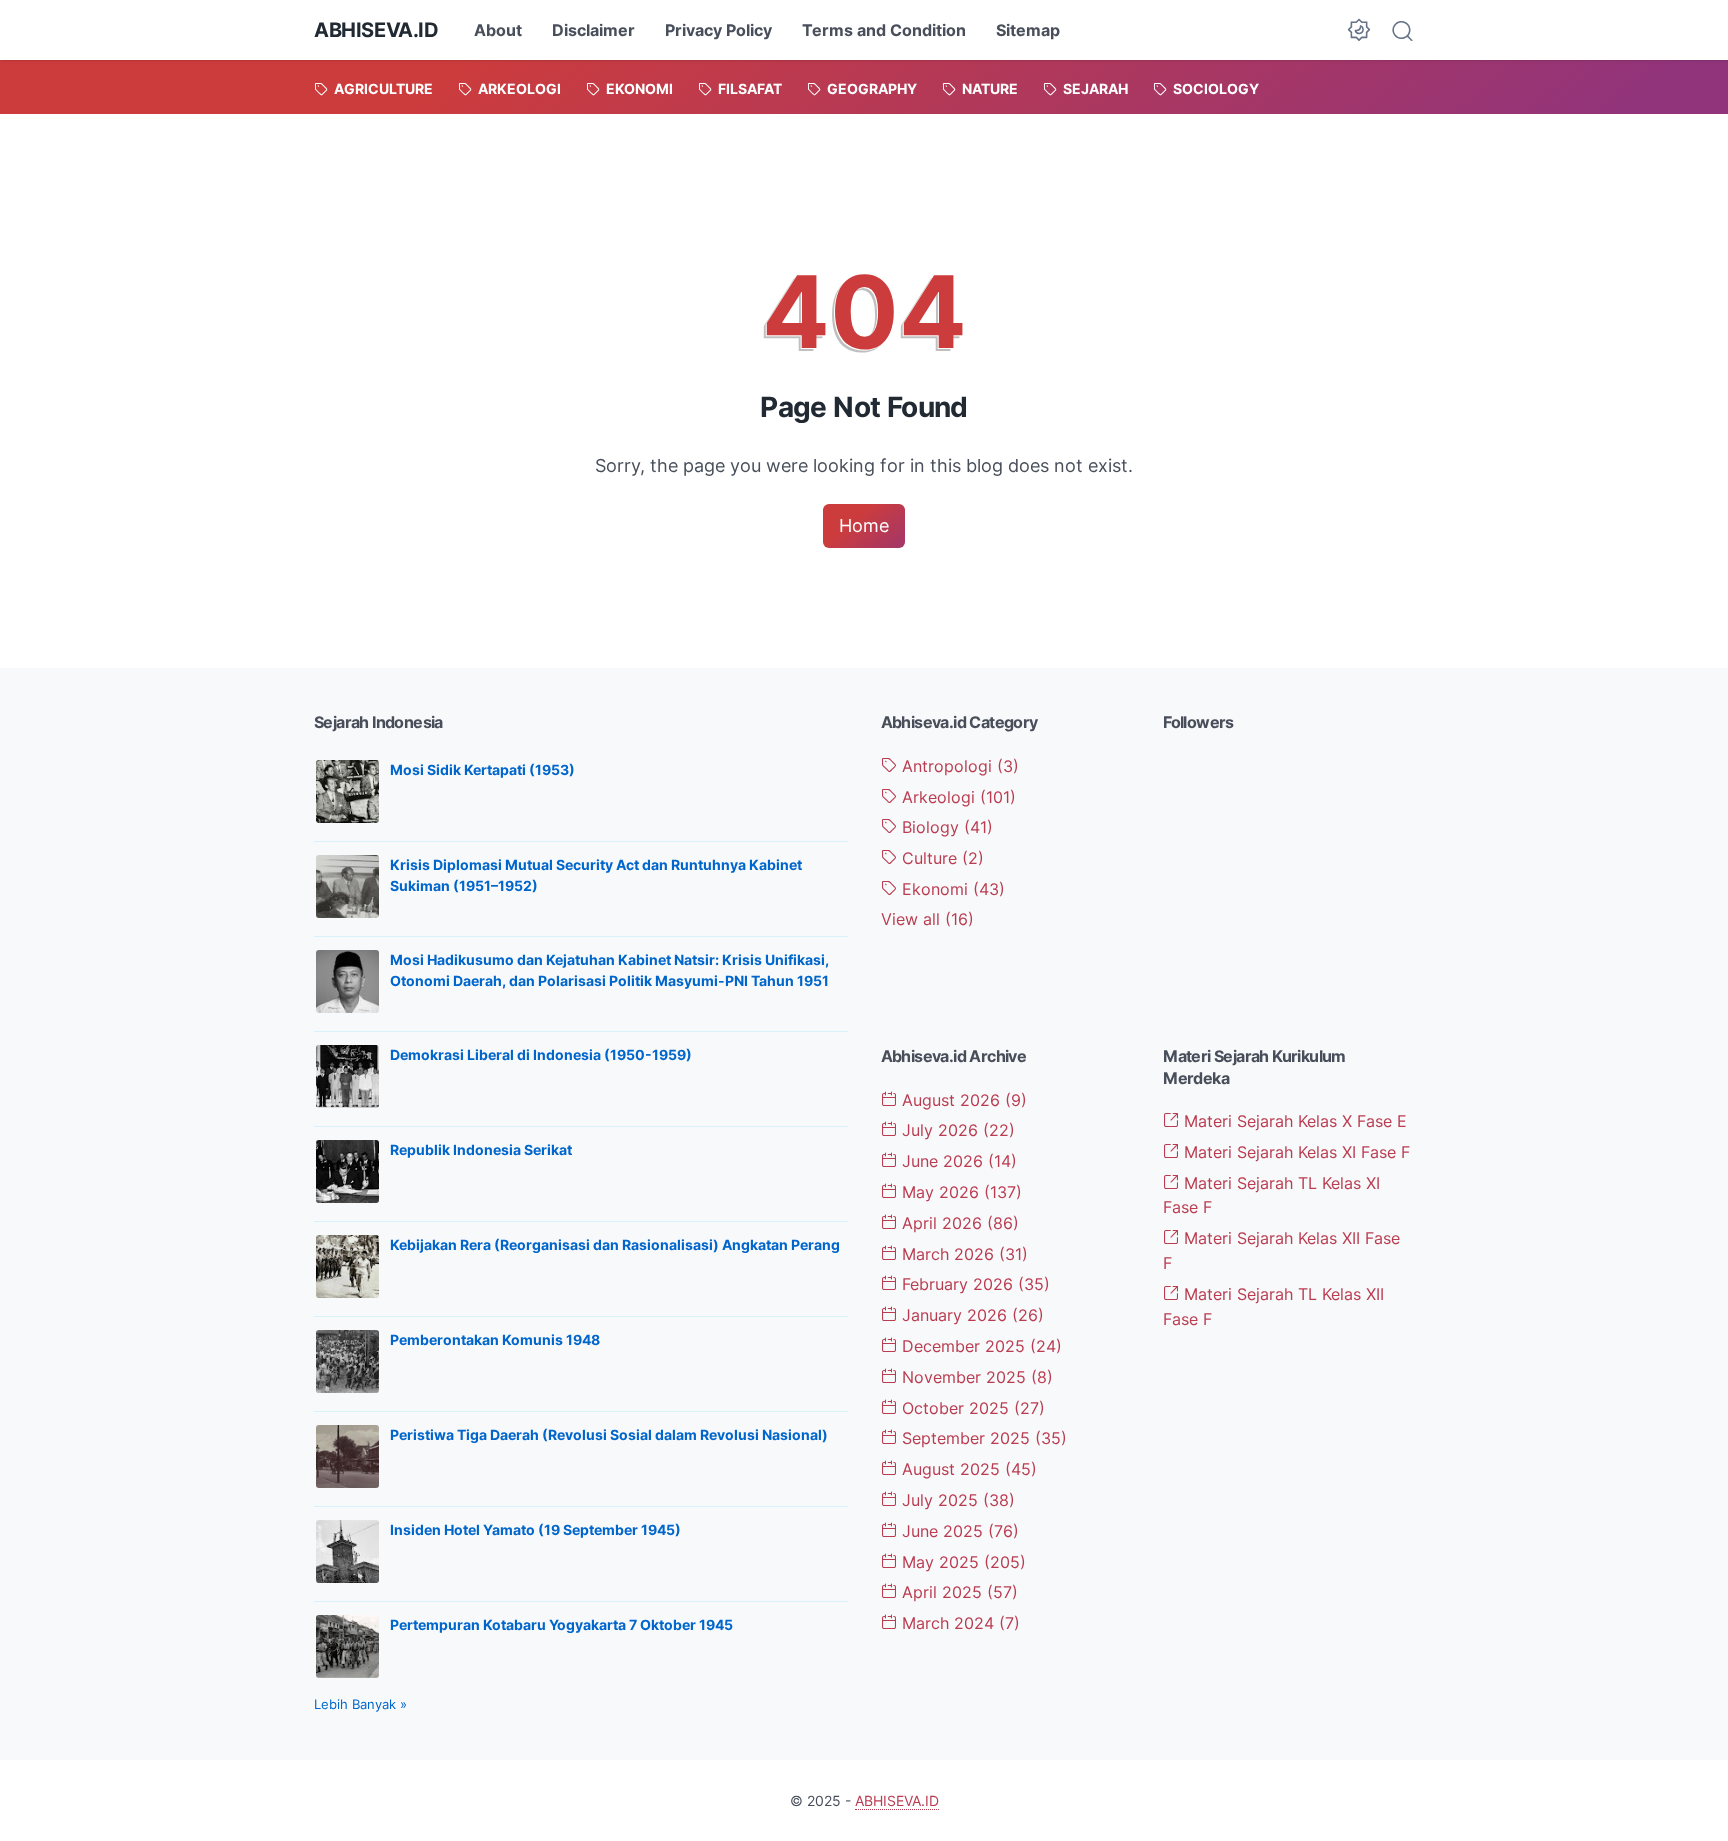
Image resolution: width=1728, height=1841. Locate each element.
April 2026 (958, 1223)
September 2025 (982, 1438)
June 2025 (958, 1531)
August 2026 (962, 1100)
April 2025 (957, 1592)
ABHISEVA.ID (376, 30)
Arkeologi (956, 797)
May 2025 (961, 1562)
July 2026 (956, 1130)
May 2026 (959, 1192)
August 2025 (967, 1469)
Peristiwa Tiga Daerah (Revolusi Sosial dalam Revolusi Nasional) (609, 1434)
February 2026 (973, 1284)
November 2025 (975, 1377)
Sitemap (1028, 30)
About (498, 30)
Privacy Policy (718, 30)
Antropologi (958, 766)
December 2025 (979, 1346)
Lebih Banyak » (360, 1704)
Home (864, 525)
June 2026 (957, 1161)
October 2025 (971, 1408)
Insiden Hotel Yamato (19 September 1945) (535, 1529)
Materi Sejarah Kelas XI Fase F (1294, 1152)
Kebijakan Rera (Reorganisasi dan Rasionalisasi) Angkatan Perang (615, 1244)
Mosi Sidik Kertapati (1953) (482, 769)
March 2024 (958, 1623)
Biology (945, 827)
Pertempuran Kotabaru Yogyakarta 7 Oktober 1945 (561, 1624)
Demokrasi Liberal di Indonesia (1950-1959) (541, 1054)
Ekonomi (951, 889)
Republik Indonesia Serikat (481, 1149)
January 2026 (970, 1315)
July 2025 (956, 1500)
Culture (940, 858)
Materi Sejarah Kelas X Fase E (1293, 1121)
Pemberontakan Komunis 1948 (495, 1339)
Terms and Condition (884, 30)
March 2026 (962, 1254)
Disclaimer (593, 30)
